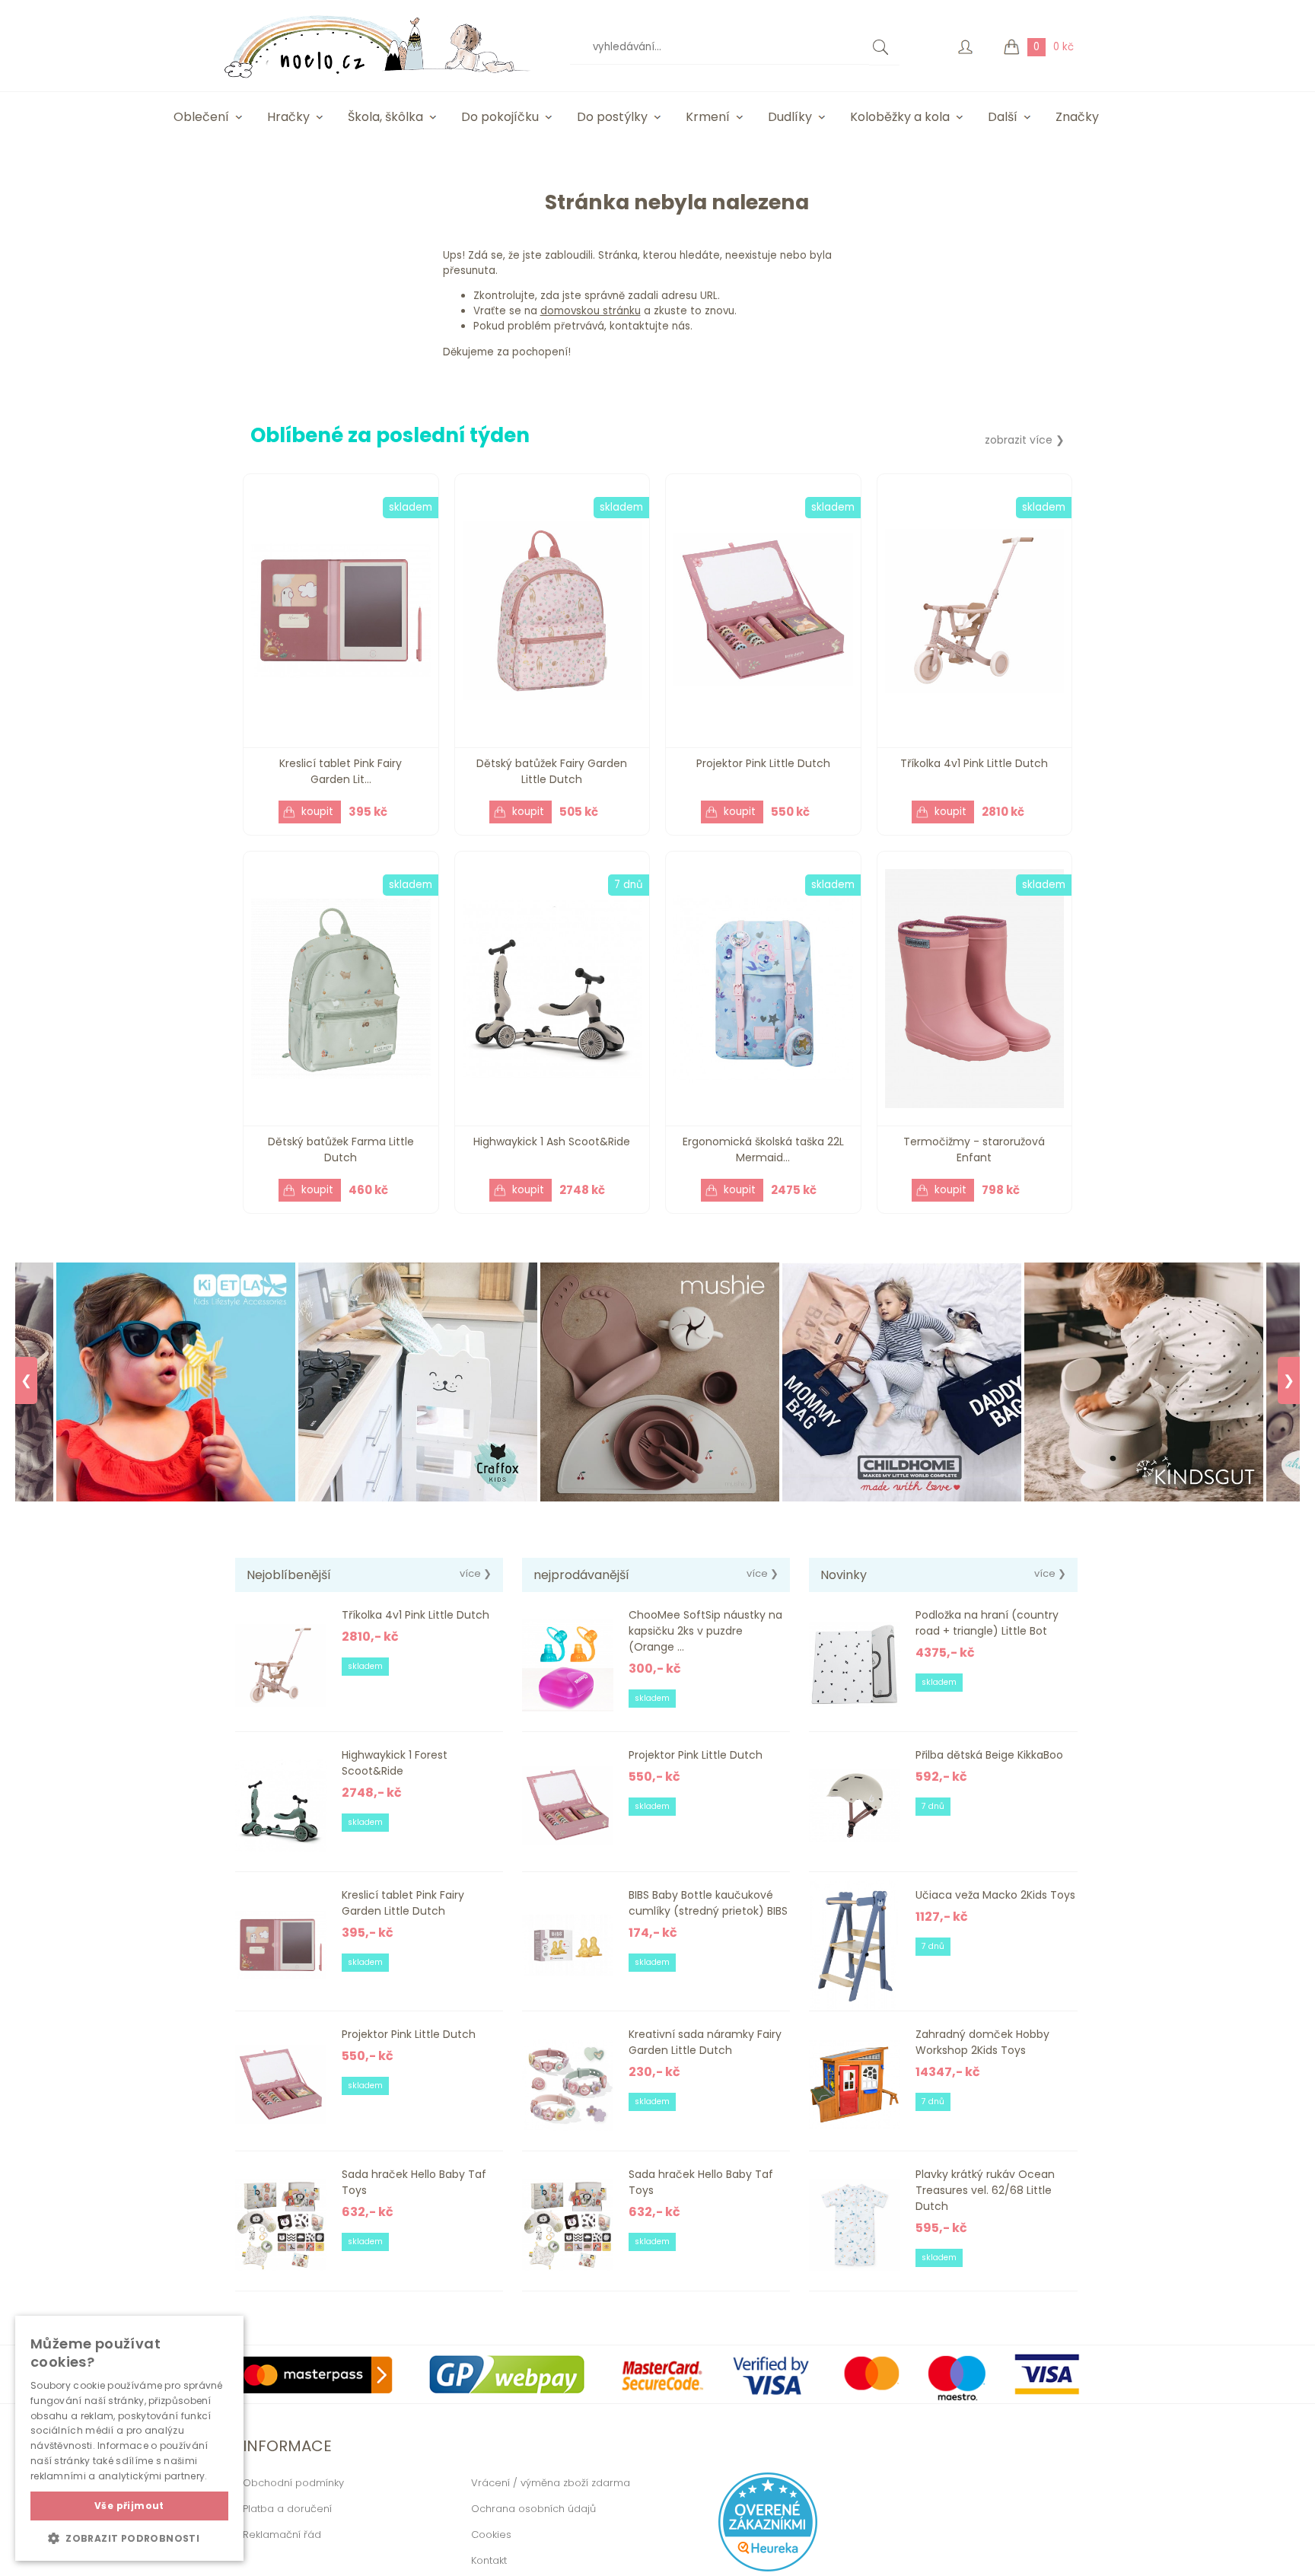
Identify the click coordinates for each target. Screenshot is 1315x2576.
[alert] (129, 2438)
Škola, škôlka (385, 117)
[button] (129, 2538)
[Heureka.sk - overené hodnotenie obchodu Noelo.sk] (768, 2568)
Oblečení (201, 117)
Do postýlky (612, 117)
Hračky (288, 117)
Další (1003, 117)
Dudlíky (790, 117)
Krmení (708, 117)
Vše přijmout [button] (129, 2506)
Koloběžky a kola (900, 117)
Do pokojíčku (500, 117)
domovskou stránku (591, 311)
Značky (1077, 117)
